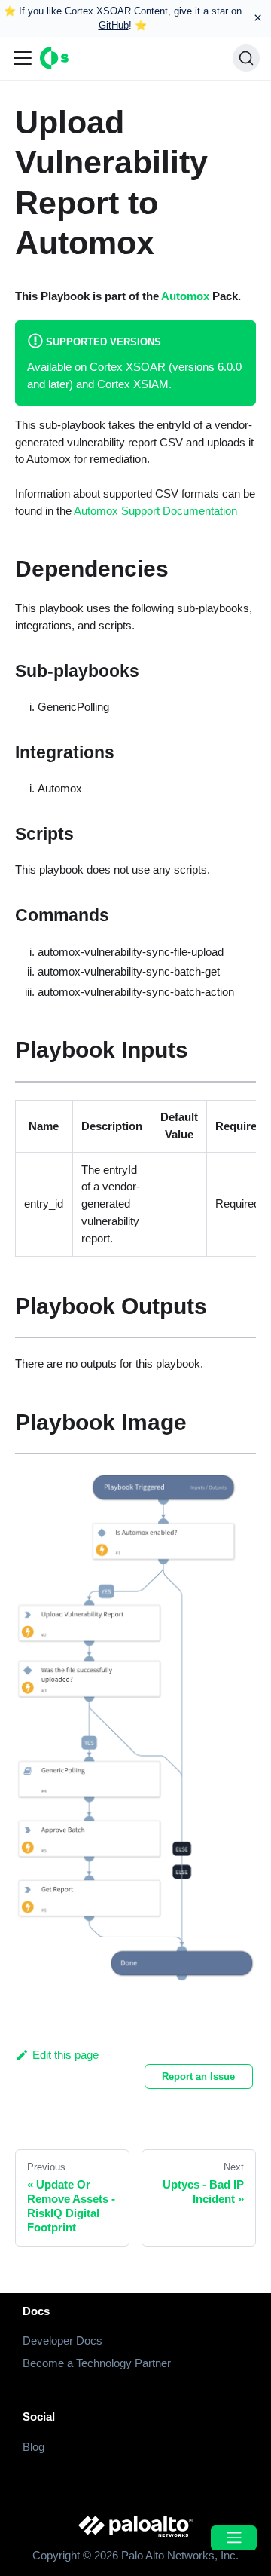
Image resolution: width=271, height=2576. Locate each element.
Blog (33, 2447)
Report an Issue (198, 2077)
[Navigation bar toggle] (23, 58)
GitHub (114, 25)
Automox (185, 296)
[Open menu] (233, 2538)
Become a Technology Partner (97, 2363)
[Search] (246, 58)
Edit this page (65, 2055)
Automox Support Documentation (155, 511)
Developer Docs (62, 2340)
